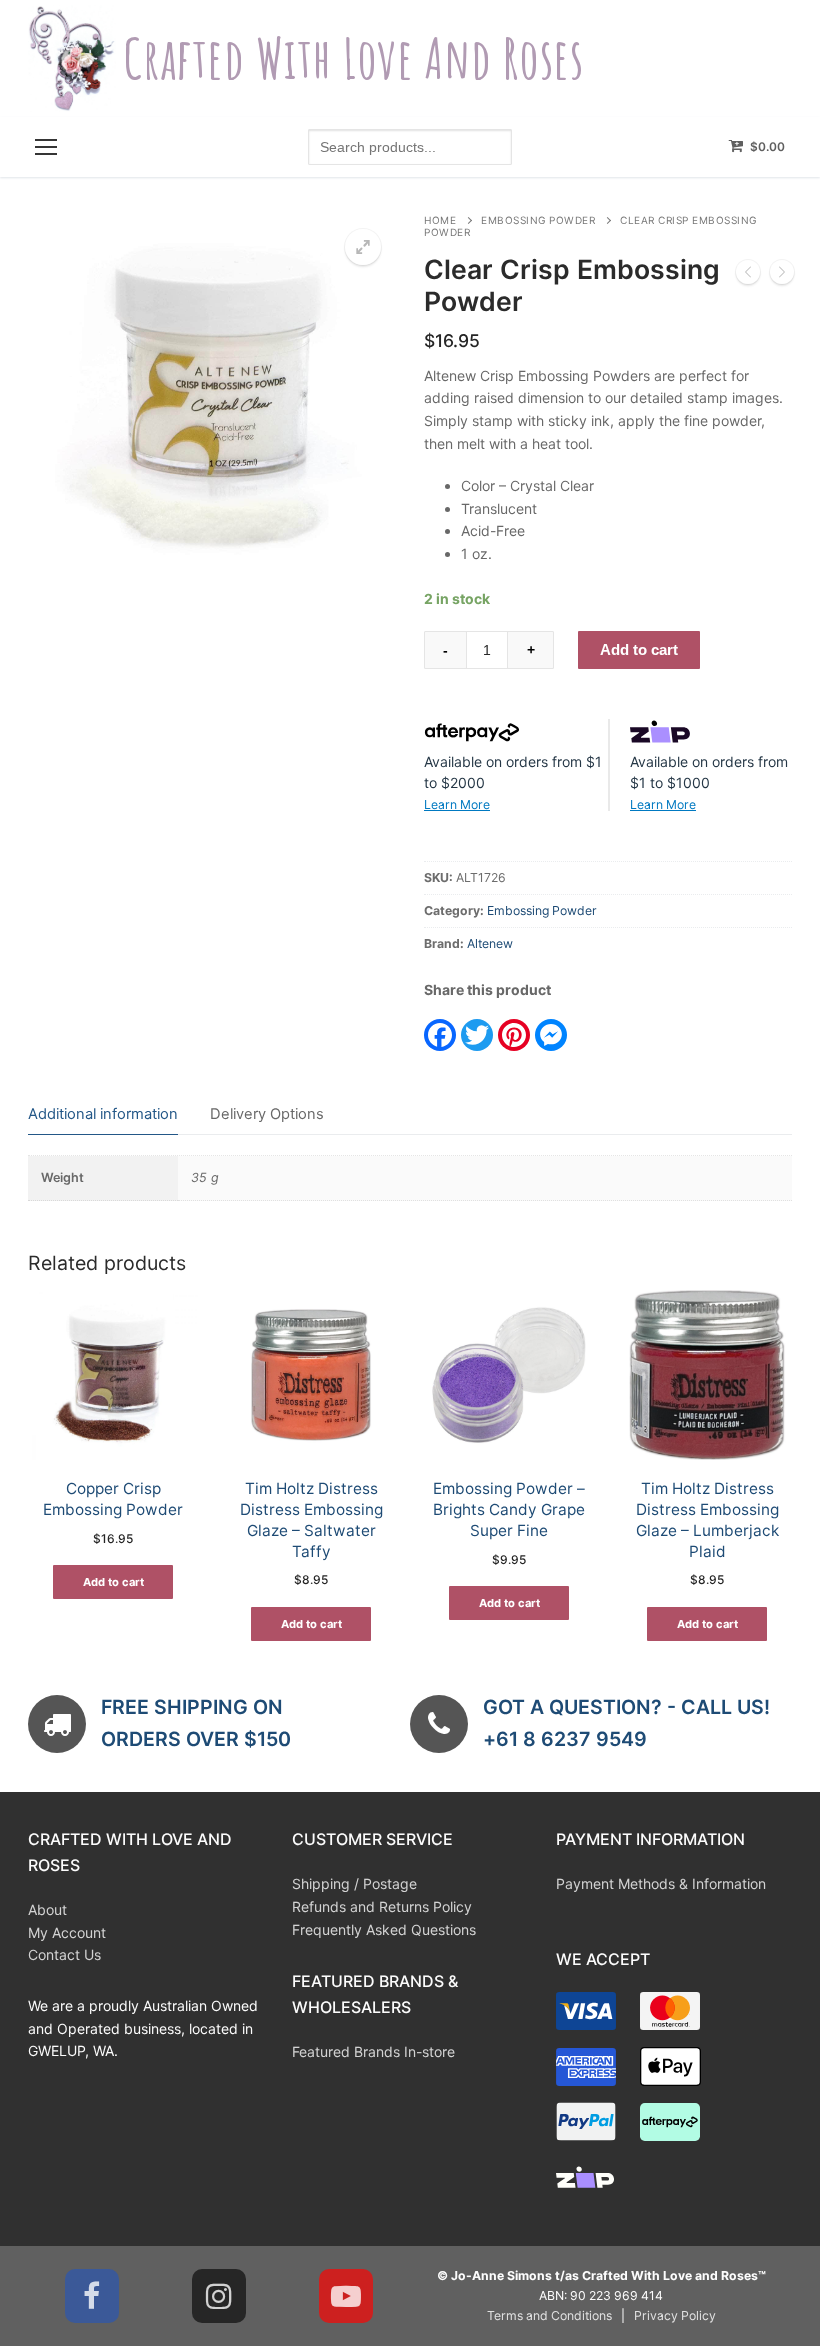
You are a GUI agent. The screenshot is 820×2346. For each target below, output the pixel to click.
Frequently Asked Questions (384, 1929)
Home (440, 220)
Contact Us (64, 1954)
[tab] (103, 1115)
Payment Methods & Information (661, 1883)
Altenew (490, 943)
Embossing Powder (538, 220)
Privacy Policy (675, 2315)
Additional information (103, 1114)
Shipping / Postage (354, 1883)
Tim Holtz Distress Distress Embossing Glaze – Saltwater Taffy (311, 1519)
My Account (67, 1932)
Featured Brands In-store (373, 2051)
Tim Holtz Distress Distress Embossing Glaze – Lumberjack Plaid (707, 1519)
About (47, 1909)
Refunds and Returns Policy (382, 1906)
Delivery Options (267, 1114)
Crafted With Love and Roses (353, 58)
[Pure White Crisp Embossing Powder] (782, 275)
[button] (363, 247)
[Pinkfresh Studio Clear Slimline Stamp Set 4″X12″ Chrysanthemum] (748, 275)
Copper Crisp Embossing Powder (113, 1499)
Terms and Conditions (549, 2315)
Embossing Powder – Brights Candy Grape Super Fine (509, 1509)
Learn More (457, 804)
